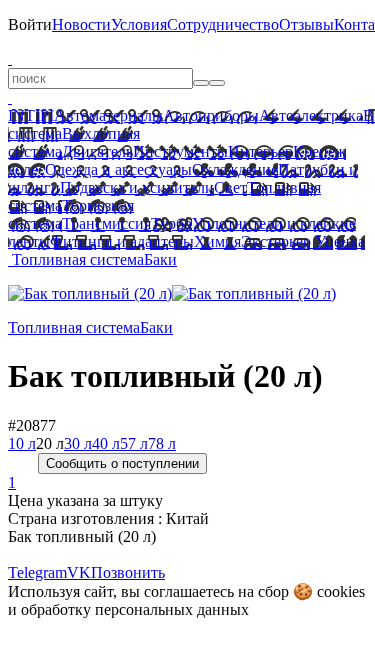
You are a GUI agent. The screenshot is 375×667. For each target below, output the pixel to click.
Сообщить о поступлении (122, 463)
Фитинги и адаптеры (122, 241)
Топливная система (78, 259)
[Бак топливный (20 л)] (90, 293)
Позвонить (128, 572)
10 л (22, 443)
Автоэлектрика (311, 115)
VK (79, 572)
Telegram (37, 572)
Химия (217, 241)
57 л (134, 443)
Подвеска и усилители (137, 187)
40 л (106, 443)
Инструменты (180, 151)
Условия (139, 24)
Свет (230, 187)
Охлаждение (235, 169)
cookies (341, 591)
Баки (160, 259)
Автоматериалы (108, 115)
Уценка (338, 241)
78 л (162, 443)
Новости (81, 24)
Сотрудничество (223, 24)
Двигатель (97, 151)
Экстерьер (276, 241)
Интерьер (260, 151)
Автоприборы (211, 115)
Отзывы (306, 24)
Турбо (171, 223)
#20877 (32, 425)
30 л (78, 443)
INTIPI (31, 115)
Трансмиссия (106, 223)
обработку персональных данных (135, 609)
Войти (30, 24)
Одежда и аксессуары (118, 169)
